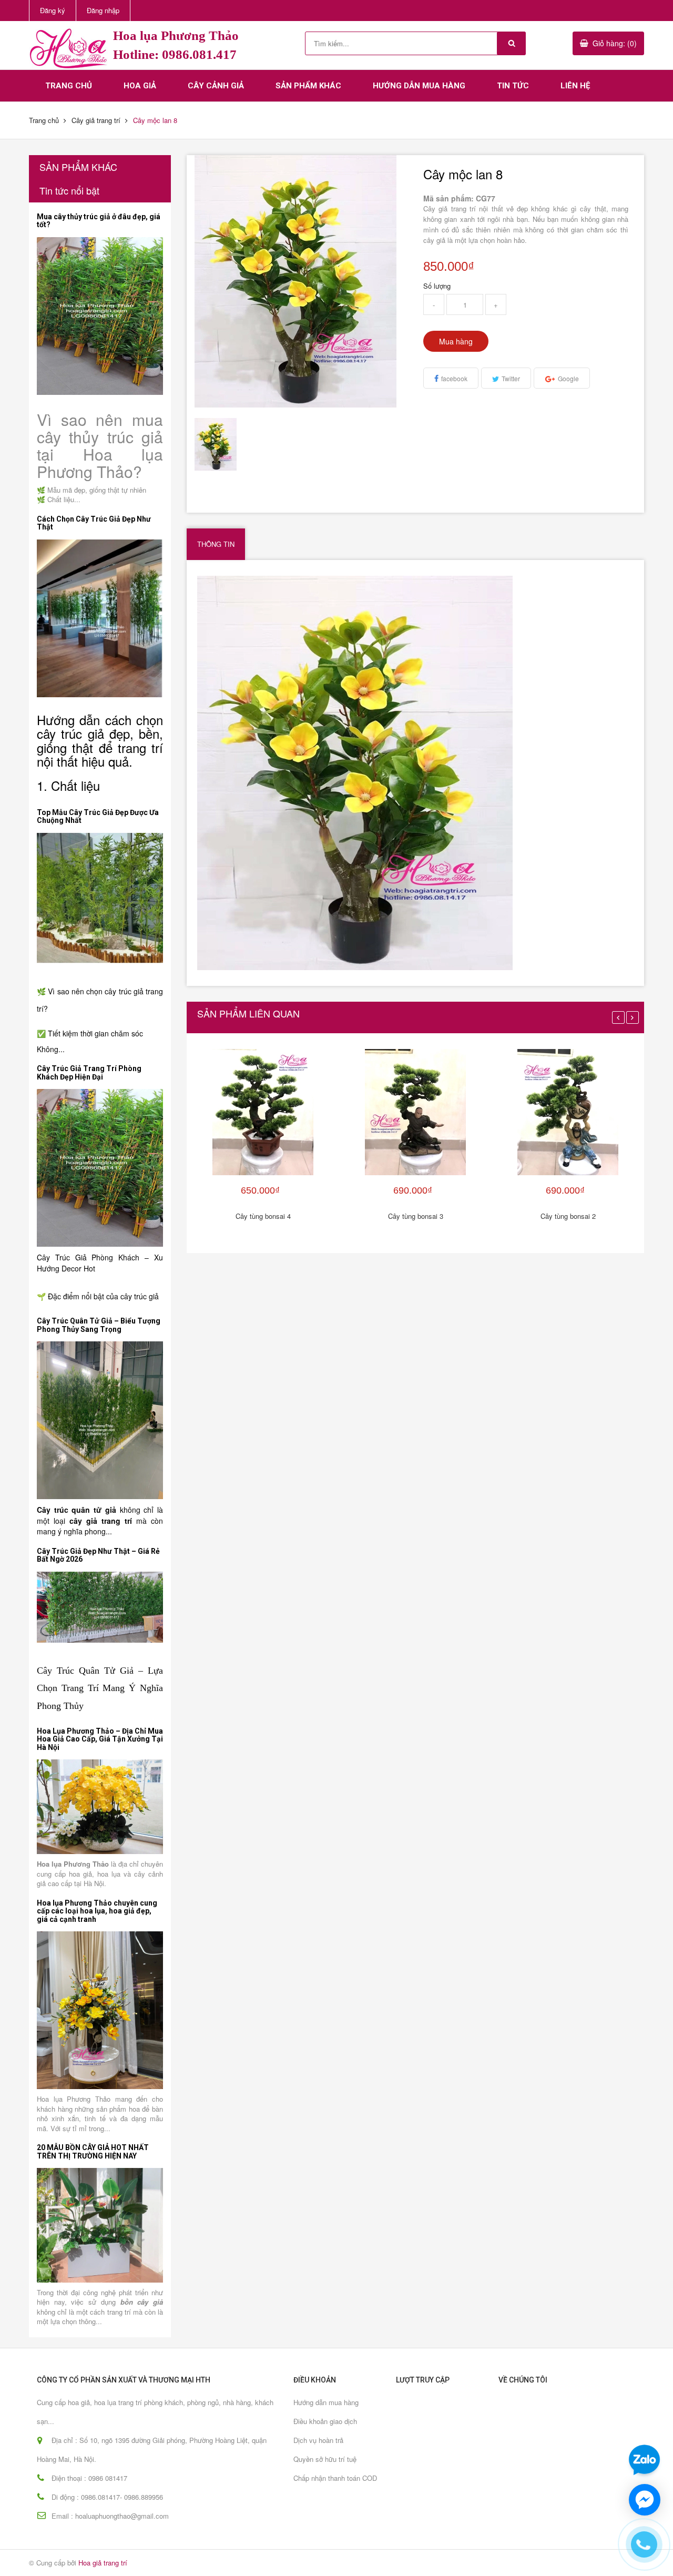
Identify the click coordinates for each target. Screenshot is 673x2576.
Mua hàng (456, 341)
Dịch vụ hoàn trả (318, 2440)
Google (568, 378)
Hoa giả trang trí (103, 2563)
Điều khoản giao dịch (325, 2421)
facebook (454, 378)
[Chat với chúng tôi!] (645, 2500)
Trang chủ (69, 86)
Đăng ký (53, 10)
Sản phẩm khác (308, 86)
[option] (221, 444)
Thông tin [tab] (216, 544)
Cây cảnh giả (216, 86)
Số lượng (437, 286)
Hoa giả (140, 86)
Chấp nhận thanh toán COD (335, 2478)
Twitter (511, 378)
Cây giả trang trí (96, 120)
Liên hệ (575, 86)
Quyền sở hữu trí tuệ (325, 2459)
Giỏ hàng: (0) (615, 43)
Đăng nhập (103, 10)
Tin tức (513, 86)
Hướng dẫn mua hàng (419, 86)
